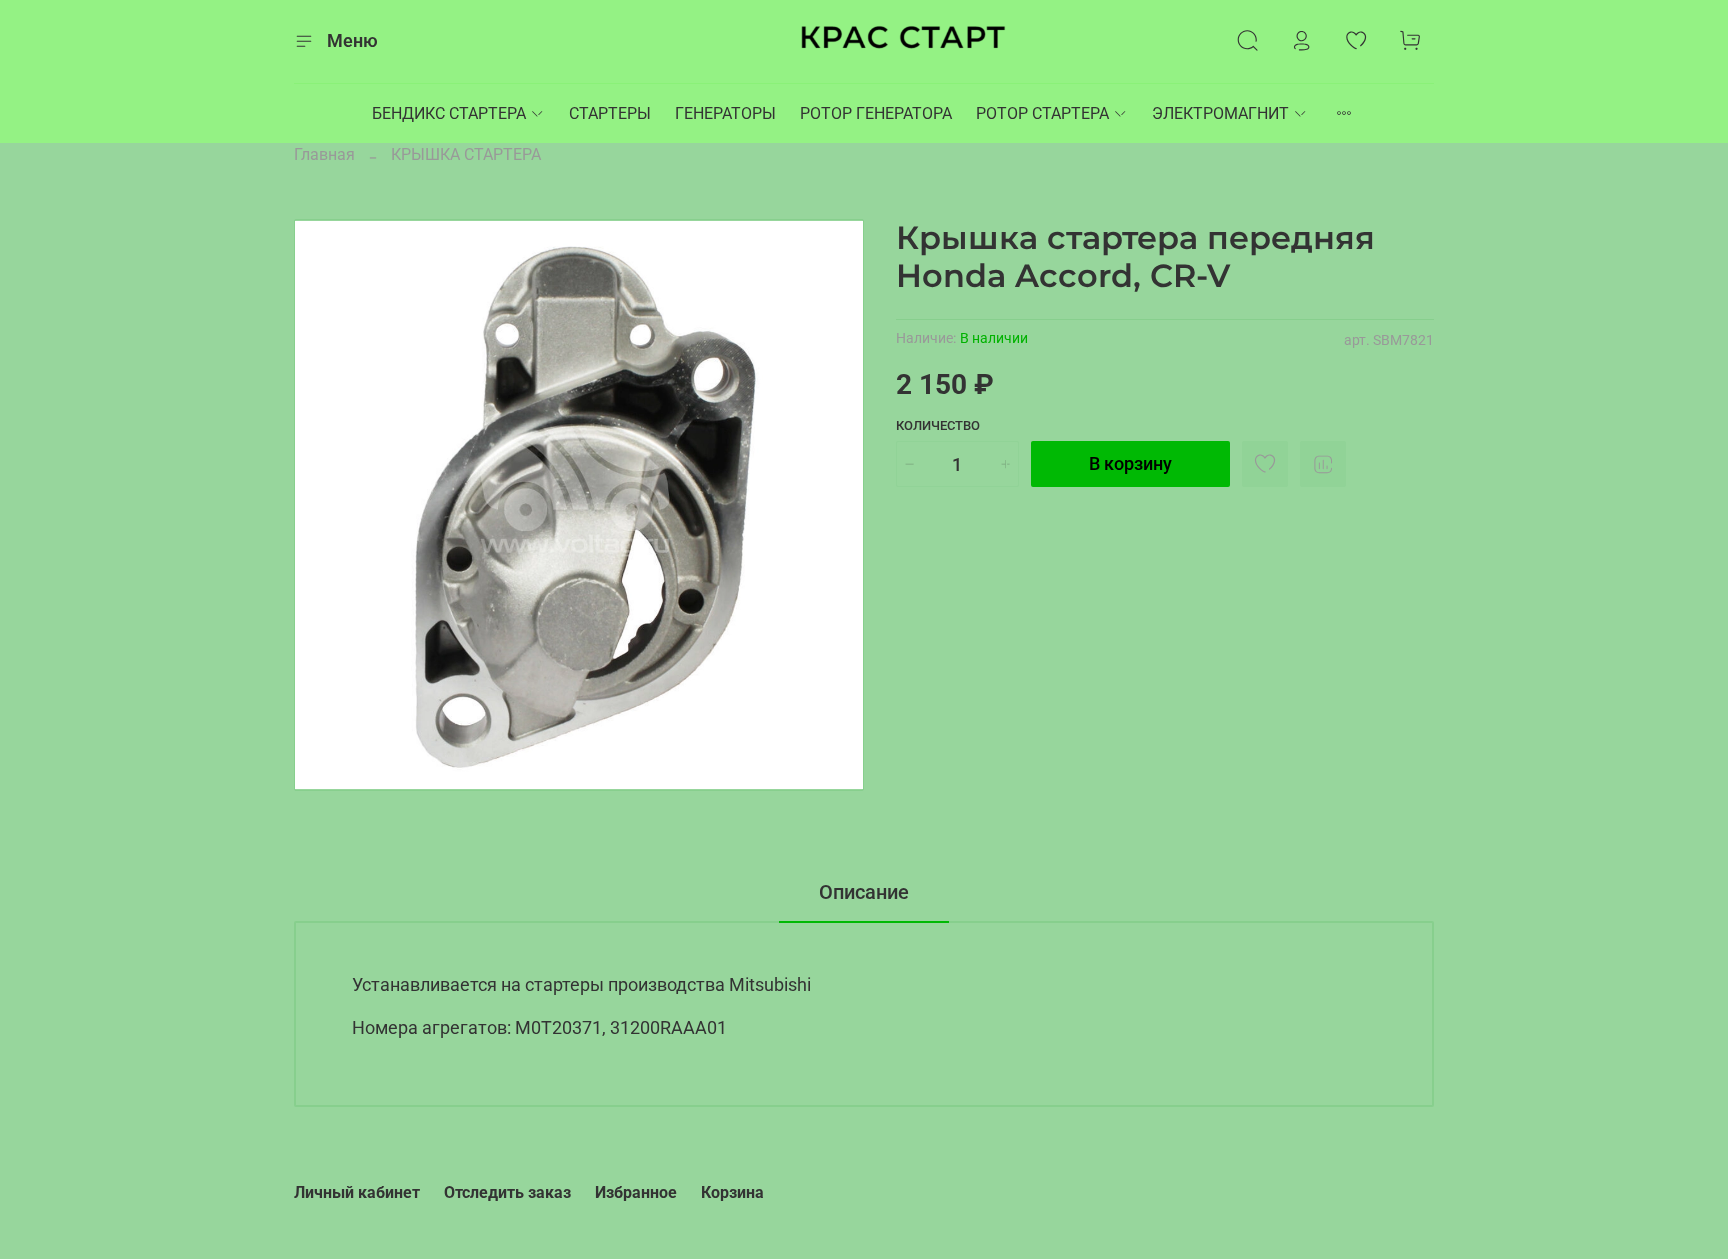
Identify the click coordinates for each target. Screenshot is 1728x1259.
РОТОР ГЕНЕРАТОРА (876, 113)
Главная (324, 154)
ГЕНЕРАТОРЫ (725, 113)
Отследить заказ (507, 1192)
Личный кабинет (357, 1192)
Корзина (732, 1192)
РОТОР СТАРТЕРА (1042, 113)
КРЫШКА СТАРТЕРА (466, 154)
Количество (938, 425)
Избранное (636, 1192)
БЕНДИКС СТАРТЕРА (449, 113)
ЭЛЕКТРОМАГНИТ (1220, 113)
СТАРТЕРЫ (610, 113)
